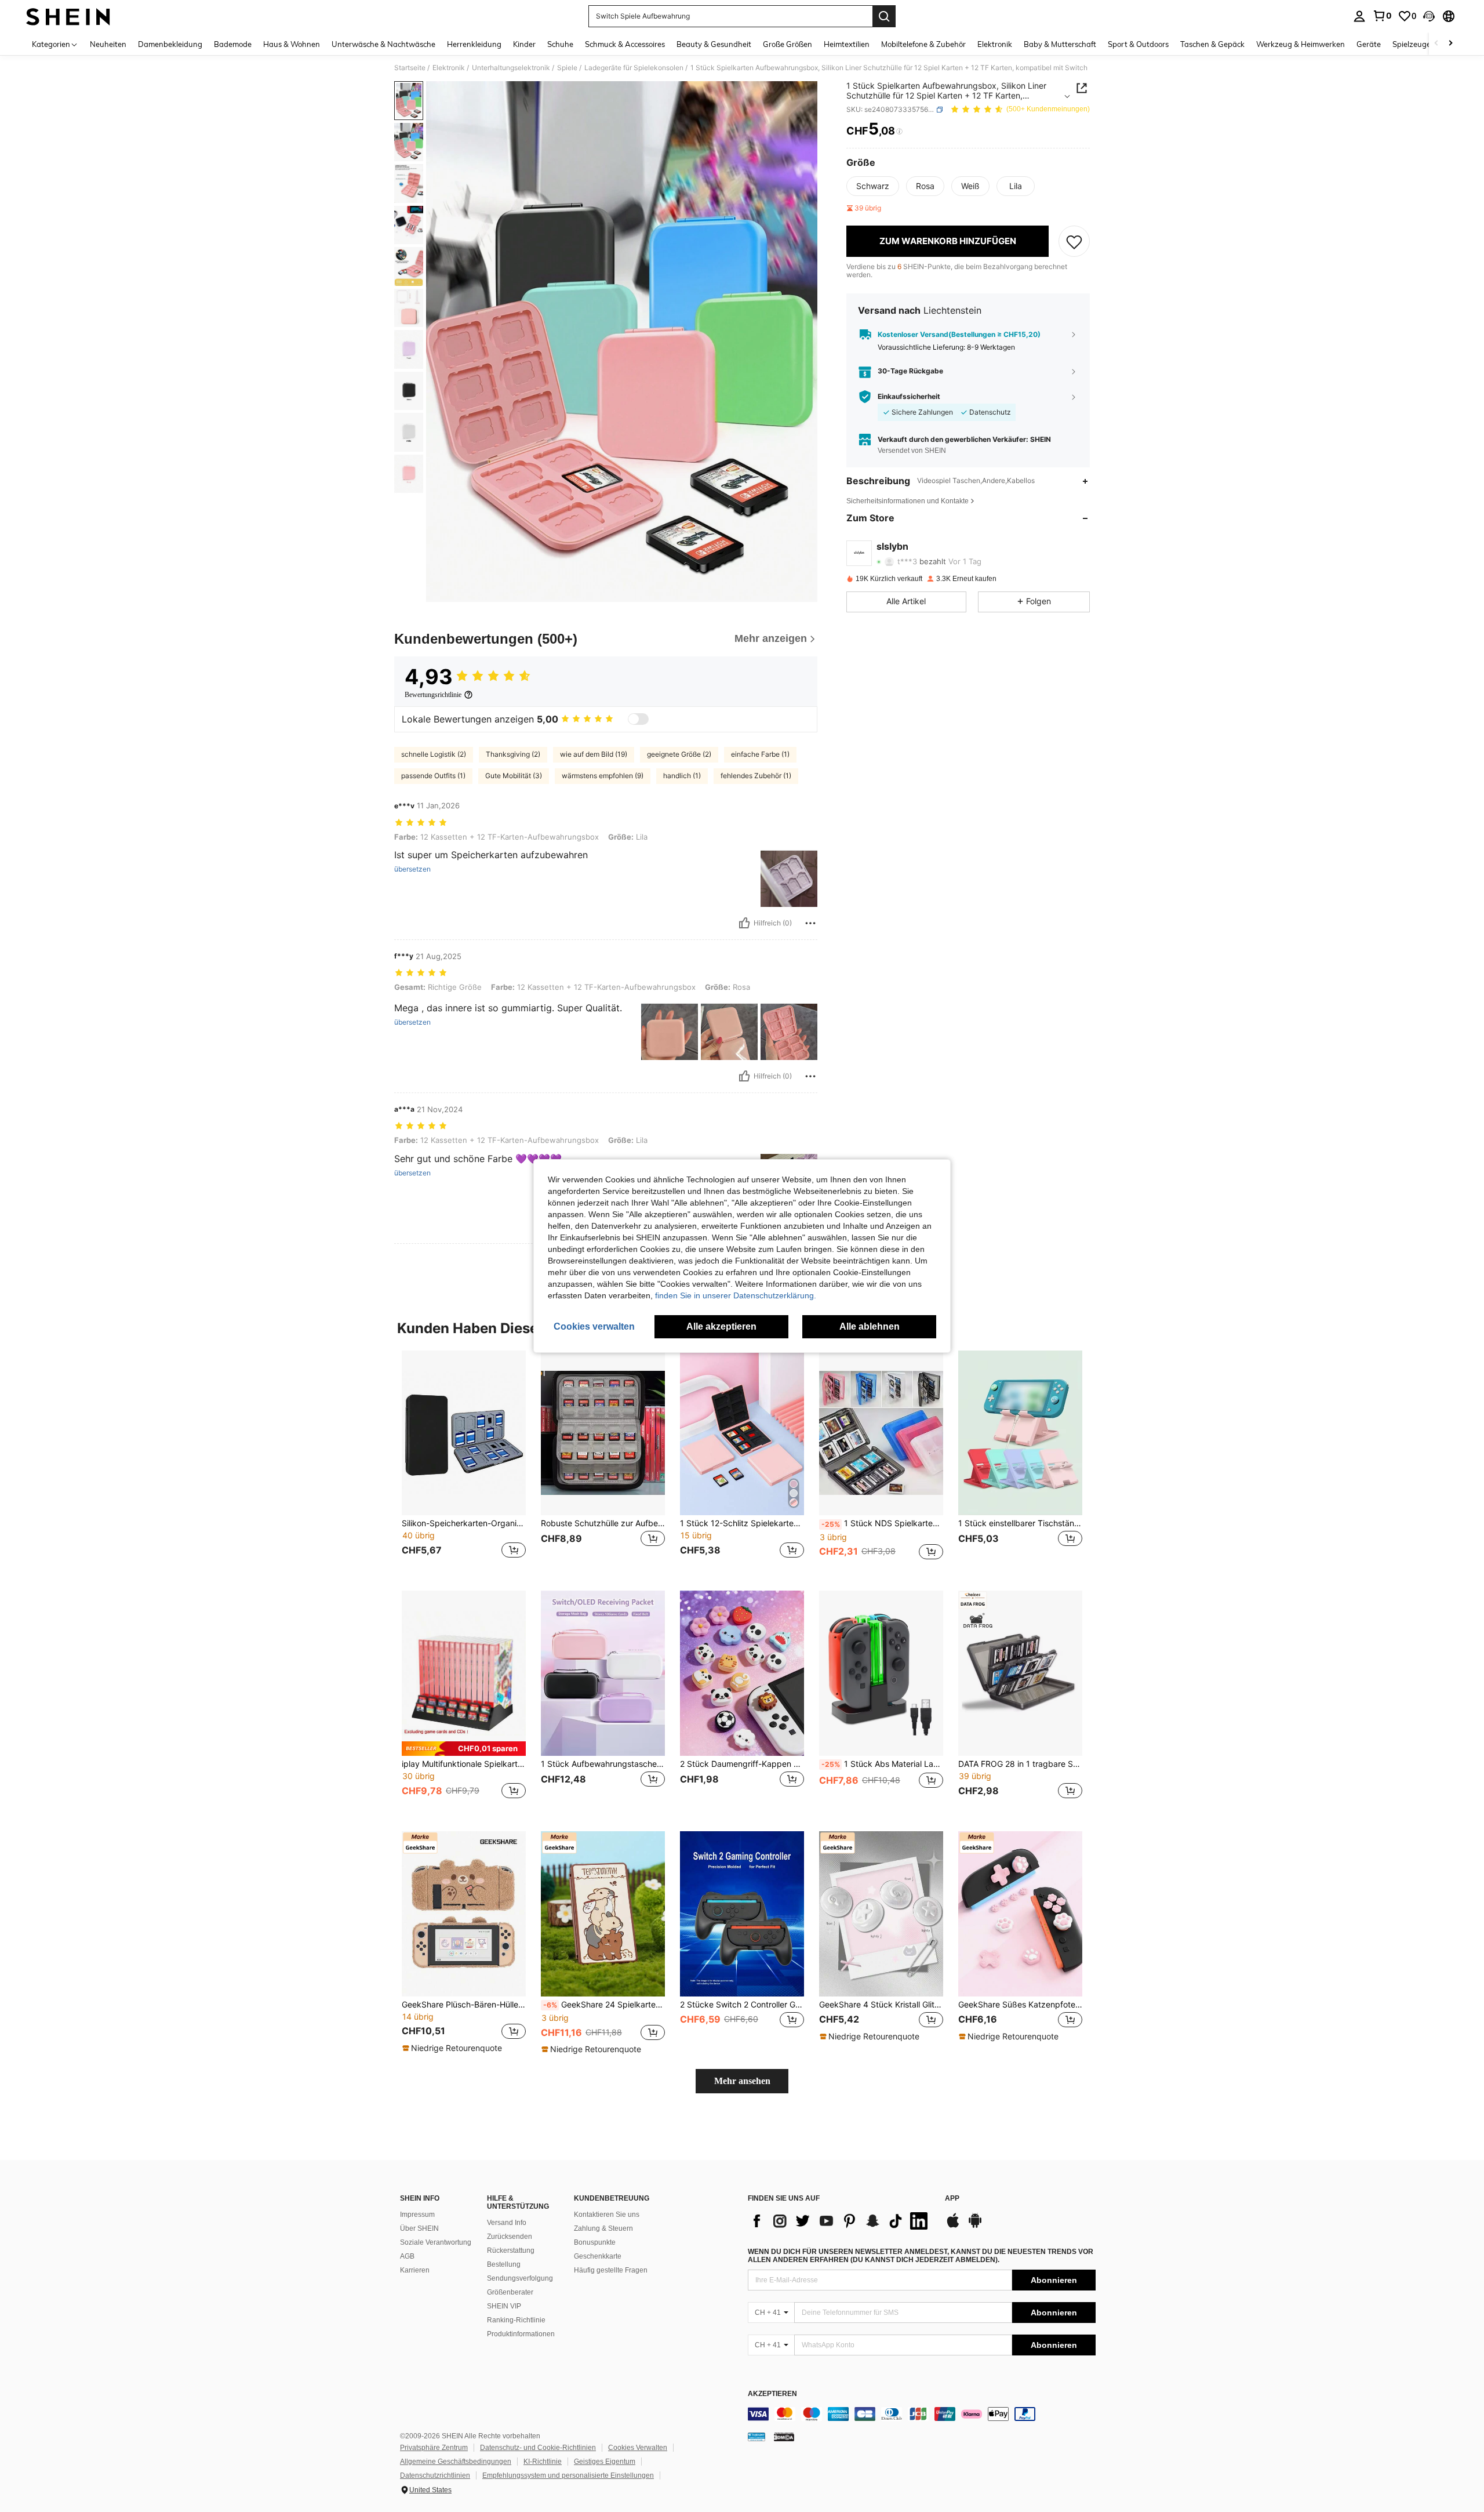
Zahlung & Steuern (603, 2228)
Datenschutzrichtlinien (435, 2475)
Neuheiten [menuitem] (108, 44)
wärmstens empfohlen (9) (603, 776)
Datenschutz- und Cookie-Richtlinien (538, 2448)
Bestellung (504, 2264)
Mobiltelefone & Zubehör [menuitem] (923, 44)
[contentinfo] (922, 2414)
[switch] (638, 719)
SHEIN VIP (504, 2306)
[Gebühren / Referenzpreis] (899, 132)
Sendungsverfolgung (520, 2278)
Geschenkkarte (598, 2256)
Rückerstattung (511, 2250)
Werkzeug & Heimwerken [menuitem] (1301, 44)
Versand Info (507, 2223)
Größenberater (510, 2292)
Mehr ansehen (742, 2081)
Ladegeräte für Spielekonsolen (634, 68)
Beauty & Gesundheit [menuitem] (714, 44)
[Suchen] (884, 16)
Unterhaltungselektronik (511, 68)
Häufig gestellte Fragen (611, 2270)
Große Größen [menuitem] (788, 44)
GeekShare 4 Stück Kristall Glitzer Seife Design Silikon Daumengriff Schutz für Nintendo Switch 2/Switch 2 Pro (881, 2005)
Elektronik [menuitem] (995, 44)
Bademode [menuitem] (233, 44)
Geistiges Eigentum (605, 2462)
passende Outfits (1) (433, 776)
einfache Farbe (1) (760, 754)
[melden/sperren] (810, 923)
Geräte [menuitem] (1369, 44)
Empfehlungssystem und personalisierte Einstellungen (568, 2475)
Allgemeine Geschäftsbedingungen (456, 2462)
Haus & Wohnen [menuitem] (292, 44)
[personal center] (1359, 16)
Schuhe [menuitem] (560, 44)
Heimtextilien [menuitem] (847, 44)
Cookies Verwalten (638, 2448)
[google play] (975, 2226)
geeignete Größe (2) (679, 754)
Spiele (567, 68)
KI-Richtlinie (543, 2462)
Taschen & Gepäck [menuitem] (1212, 44)
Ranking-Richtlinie (516, 2320)
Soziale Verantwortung (436, 2242)
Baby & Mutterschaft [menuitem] (1060, 44)
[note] (464, 1749)
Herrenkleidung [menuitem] (474, 44)
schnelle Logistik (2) (434, 754)
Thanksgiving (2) (513, 754)
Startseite (410, 68)
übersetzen (412, 869)
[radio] (873, 186)
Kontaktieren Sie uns (607, 2215)
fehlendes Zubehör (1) (756, 776)
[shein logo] (68, 16)
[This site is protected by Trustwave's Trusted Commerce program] (756, 2437)
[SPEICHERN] (1074, 241)
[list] (841, 2221)
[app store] (953, 2226)
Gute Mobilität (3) (514, 776)
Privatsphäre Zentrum (434, 2448)
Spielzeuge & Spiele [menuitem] (1426, 44)
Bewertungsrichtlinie (433, 695)
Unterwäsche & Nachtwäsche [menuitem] (383, 44)
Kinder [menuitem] (524, 44)
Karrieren (415, 2270)
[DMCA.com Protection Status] (784, 2437)
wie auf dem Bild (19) (594, 754)
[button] (1429, 16)
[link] (1382, 16)
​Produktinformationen (521, 2334)
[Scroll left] (1436, 44)
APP (952, 2199)
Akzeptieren (772, 2394)
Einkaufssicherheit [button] (909, 397)
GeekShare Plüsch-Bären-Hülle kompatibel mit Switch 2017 (464, 2005)
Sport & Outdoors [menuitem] (1138, 44)
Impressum (417, 2215)
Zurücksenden (510, 2237)
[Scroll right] (1450, 44)
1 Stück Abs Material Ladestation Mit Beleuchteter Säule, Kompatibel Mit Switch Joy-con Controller (882, 1764)
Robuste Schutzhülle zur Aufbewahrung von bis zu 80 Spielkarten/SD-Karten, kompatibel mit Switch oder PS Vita (603, 1523)
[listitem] (464, 1462)
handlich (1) (682, 776)
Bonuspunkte (595, 2242)
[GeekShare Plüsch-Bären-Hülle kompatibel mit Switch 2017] (464, 1914)
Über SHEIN (419, 2228)
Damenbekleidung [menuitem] (170, 44)
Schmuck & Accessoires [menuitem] (625, 44)
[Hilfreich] (744, 923)
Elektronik (449, 68)
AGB (407, 2256)
